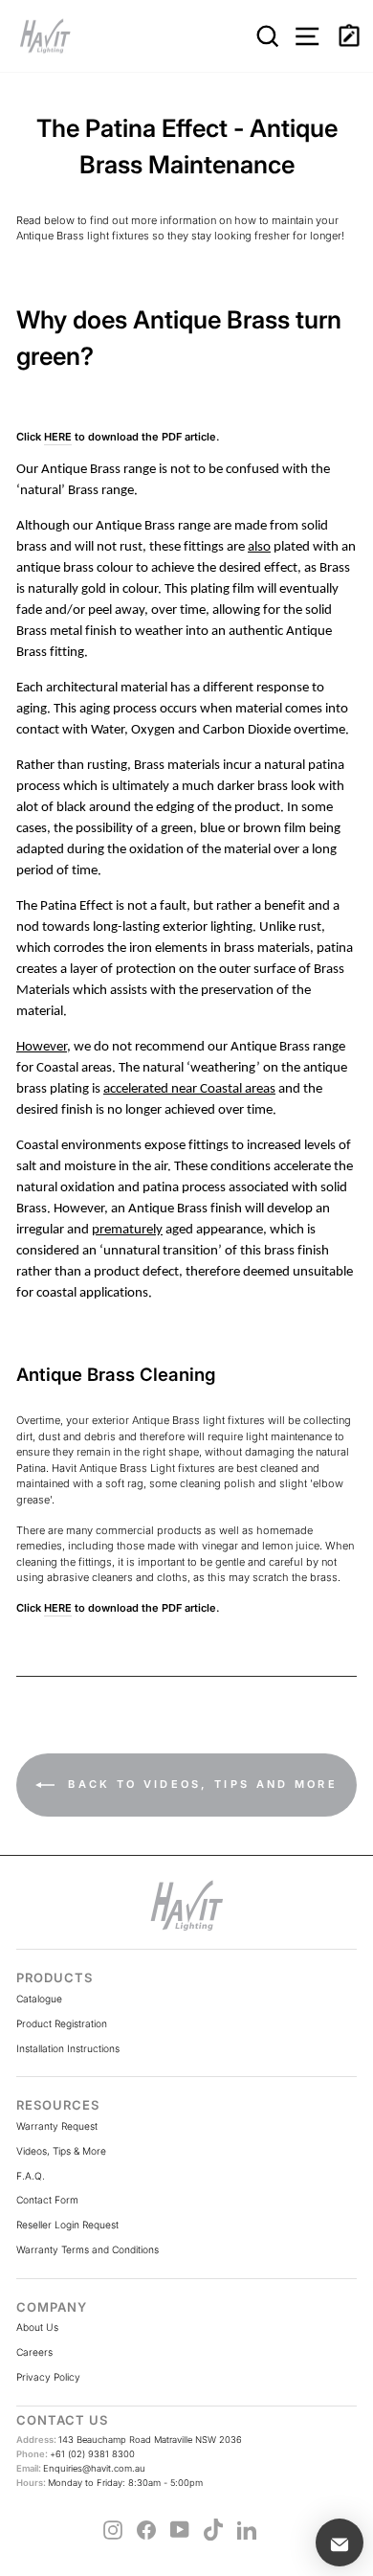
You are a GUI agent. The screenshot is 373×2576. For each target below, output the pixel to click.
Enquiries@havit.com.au (81, 2468)
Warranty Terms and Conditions (88, 2249)
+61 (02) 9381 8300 (76, 2454)
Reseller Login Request (67, 2225)
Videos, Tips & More (61, 2151)
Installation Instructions (68, 2048)
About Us (37, 2327)
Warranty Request (57, 2126)
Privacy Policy (48, 2377)
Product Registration (62, 2023)
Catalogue (39, 1999)
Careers (34, 2352)
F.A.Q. (31, 2176)
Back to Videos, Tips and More (200, 1784)
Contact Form (47, 2200)
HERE (58, 437)
